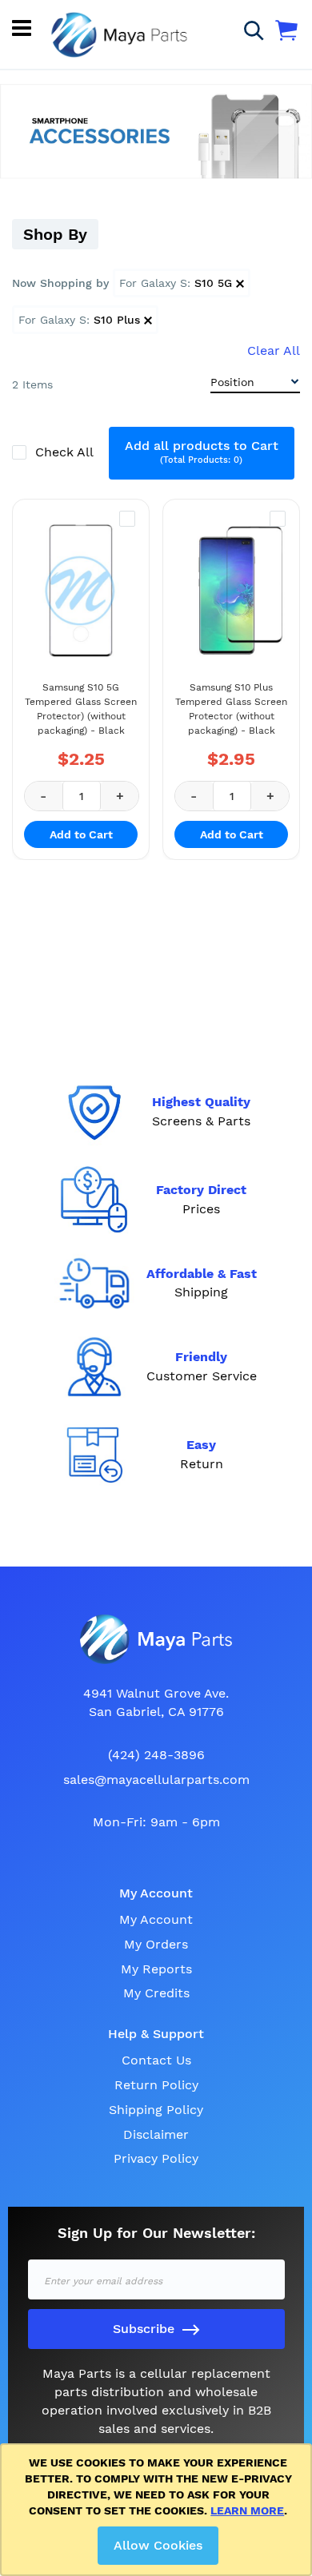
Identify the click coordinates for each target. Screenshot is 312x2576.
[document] (159, 2510)
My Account (156, 1919)
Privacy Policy (156, 2158)
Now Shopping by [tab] (60, 283)
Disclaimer (156, 2134)
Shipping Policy (156, 2110)
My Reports (156, 1969)
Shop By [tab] (55, 234)
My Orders (156, 1944)
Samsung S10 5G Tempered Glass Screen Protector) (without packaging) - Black (81, 709)
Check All (66, 452)
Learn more (247, 2510)
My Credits (156, 1993)
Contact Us (156, 2060)
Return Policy (156, 2085)
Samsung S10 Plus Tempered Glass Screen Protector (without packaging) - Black (231, 709)
